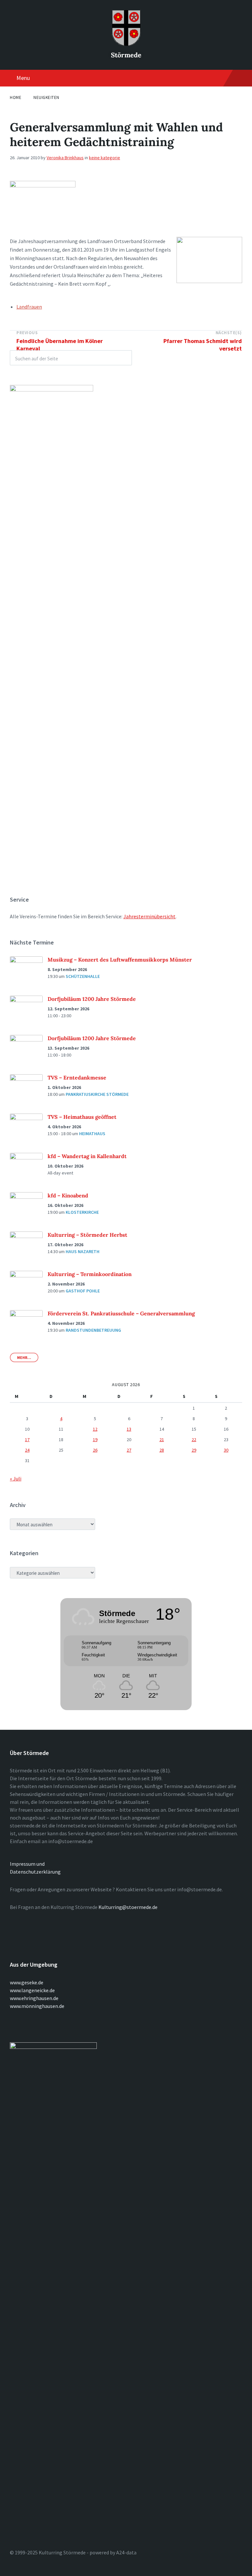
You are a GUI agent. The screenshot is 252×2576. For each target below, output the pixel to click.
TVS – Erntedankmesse (77, 1078)
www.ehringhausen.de (34, 1998)
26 (95, 1450)
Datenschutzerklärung (35, 1872)
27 (129, 1450)
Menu (23, 78)
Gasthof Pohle (83, 1291)
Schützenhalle (83, 976)
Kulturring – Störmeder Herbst (87, 1235)
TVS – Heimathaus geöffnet (82, 1117)
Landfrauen (29, 307)
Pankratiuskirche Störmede (97, 1094)
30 (226, 1450)
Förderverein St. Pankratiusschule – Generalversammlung (121, 1313)
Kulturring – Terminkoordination (90, 1274)
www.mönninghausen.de (37, 2006)
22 (194, 1440)
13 (129, 1429)
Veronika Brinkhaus (65, 158)
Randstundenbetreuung (93, 1330)
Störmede (126, 55)
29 (194, 1450)
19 (95, 1440)
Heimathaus (92, 1134)
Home (16, 97)
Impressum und (27, 1864)
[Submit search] (123, 358)
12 (95, 1429)
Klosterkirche (82, 1212)
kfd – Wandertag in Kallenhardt (87, 1156)
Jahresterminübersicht (149, 916)
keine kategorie (105, 158)
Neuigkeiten (46, 97)
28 (162, 1450)
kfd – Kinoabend (68, 1195)
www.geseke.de (27, 1982)
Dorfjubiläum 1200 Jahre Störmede (92, 999)
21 (162, 1440)
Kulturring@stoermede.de (128, 1907)
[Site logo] (126, 44)
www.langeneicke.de (32, 1990)
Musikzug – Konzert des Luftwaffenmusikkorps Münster (120, 960)
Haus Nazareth (83, 1251)
